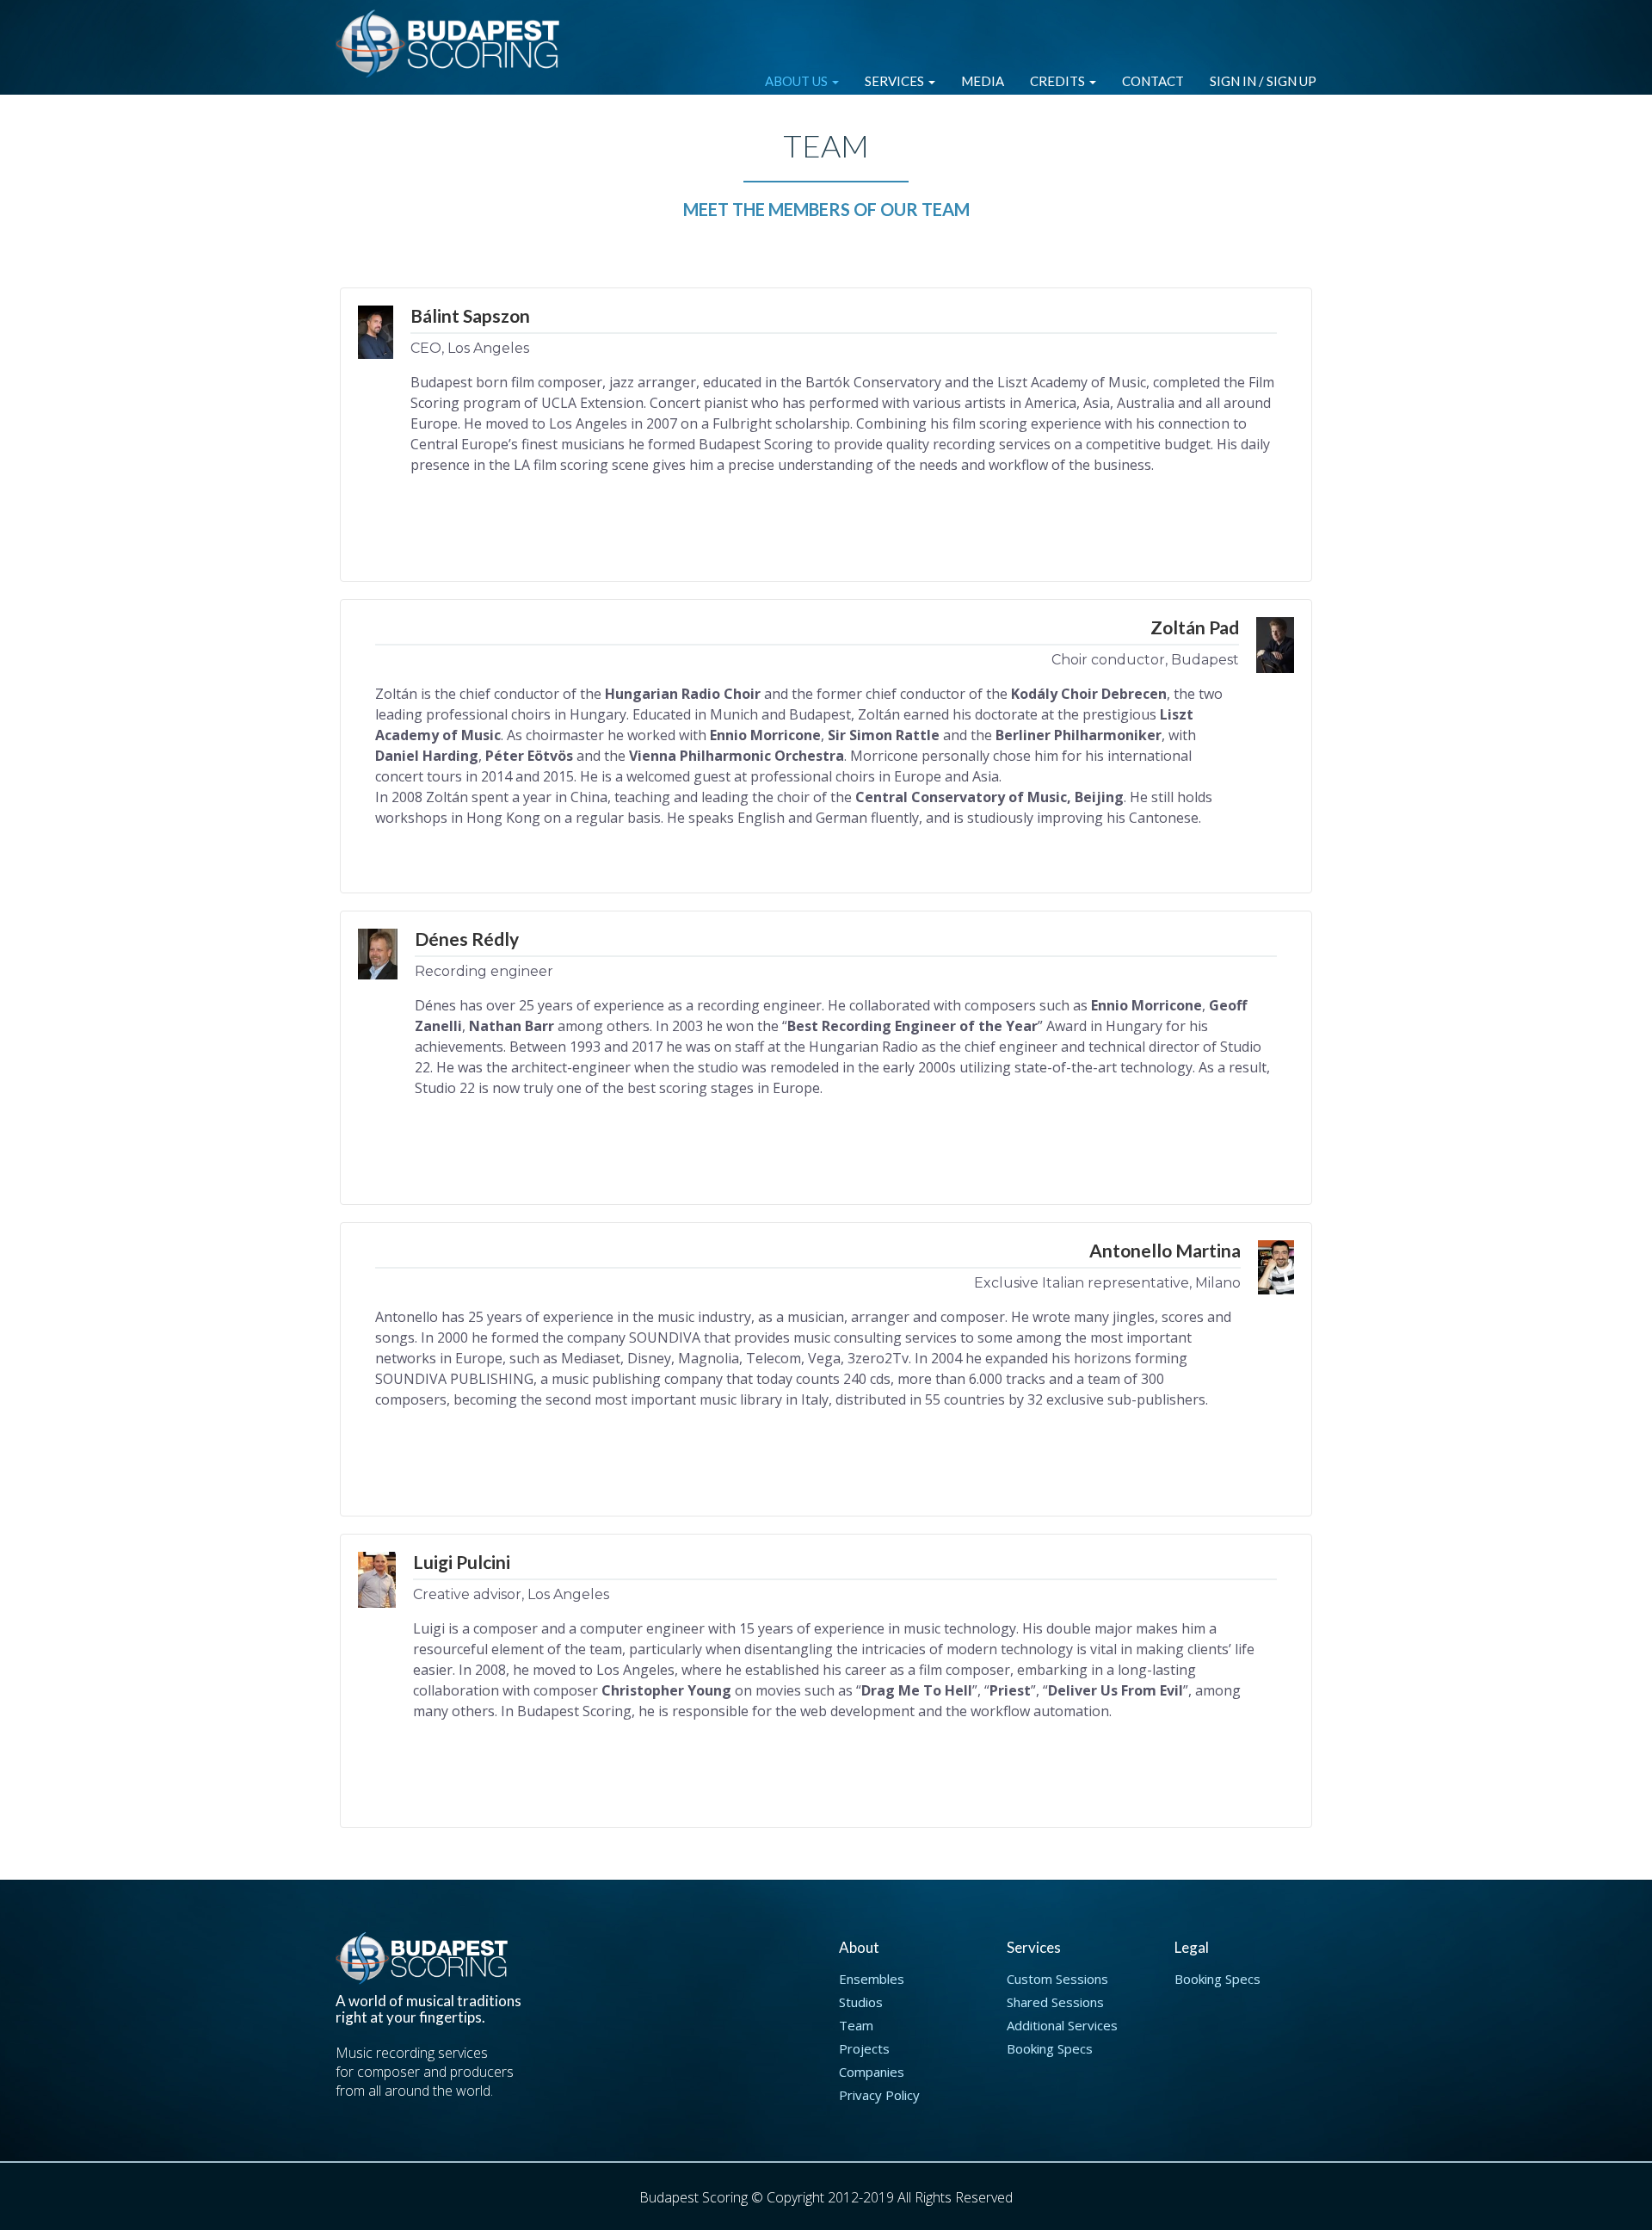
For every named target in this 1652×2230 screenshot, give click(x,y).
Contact (1153, 81)
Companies (872, 2072)
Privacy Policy (879, 2095)
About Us (798, 81)
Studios (861, 2002)
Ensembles (872, 1979)
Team (856, 2025)
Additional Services (1062, 2025)
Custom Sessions (1057, 1979)
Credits (1059, 81)
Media (983, 81)
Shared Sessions (1055, 2002)
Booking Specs (1050, 2048)
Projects (864, 2048)
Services (896, 81)
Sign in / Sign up (1263, 81)
